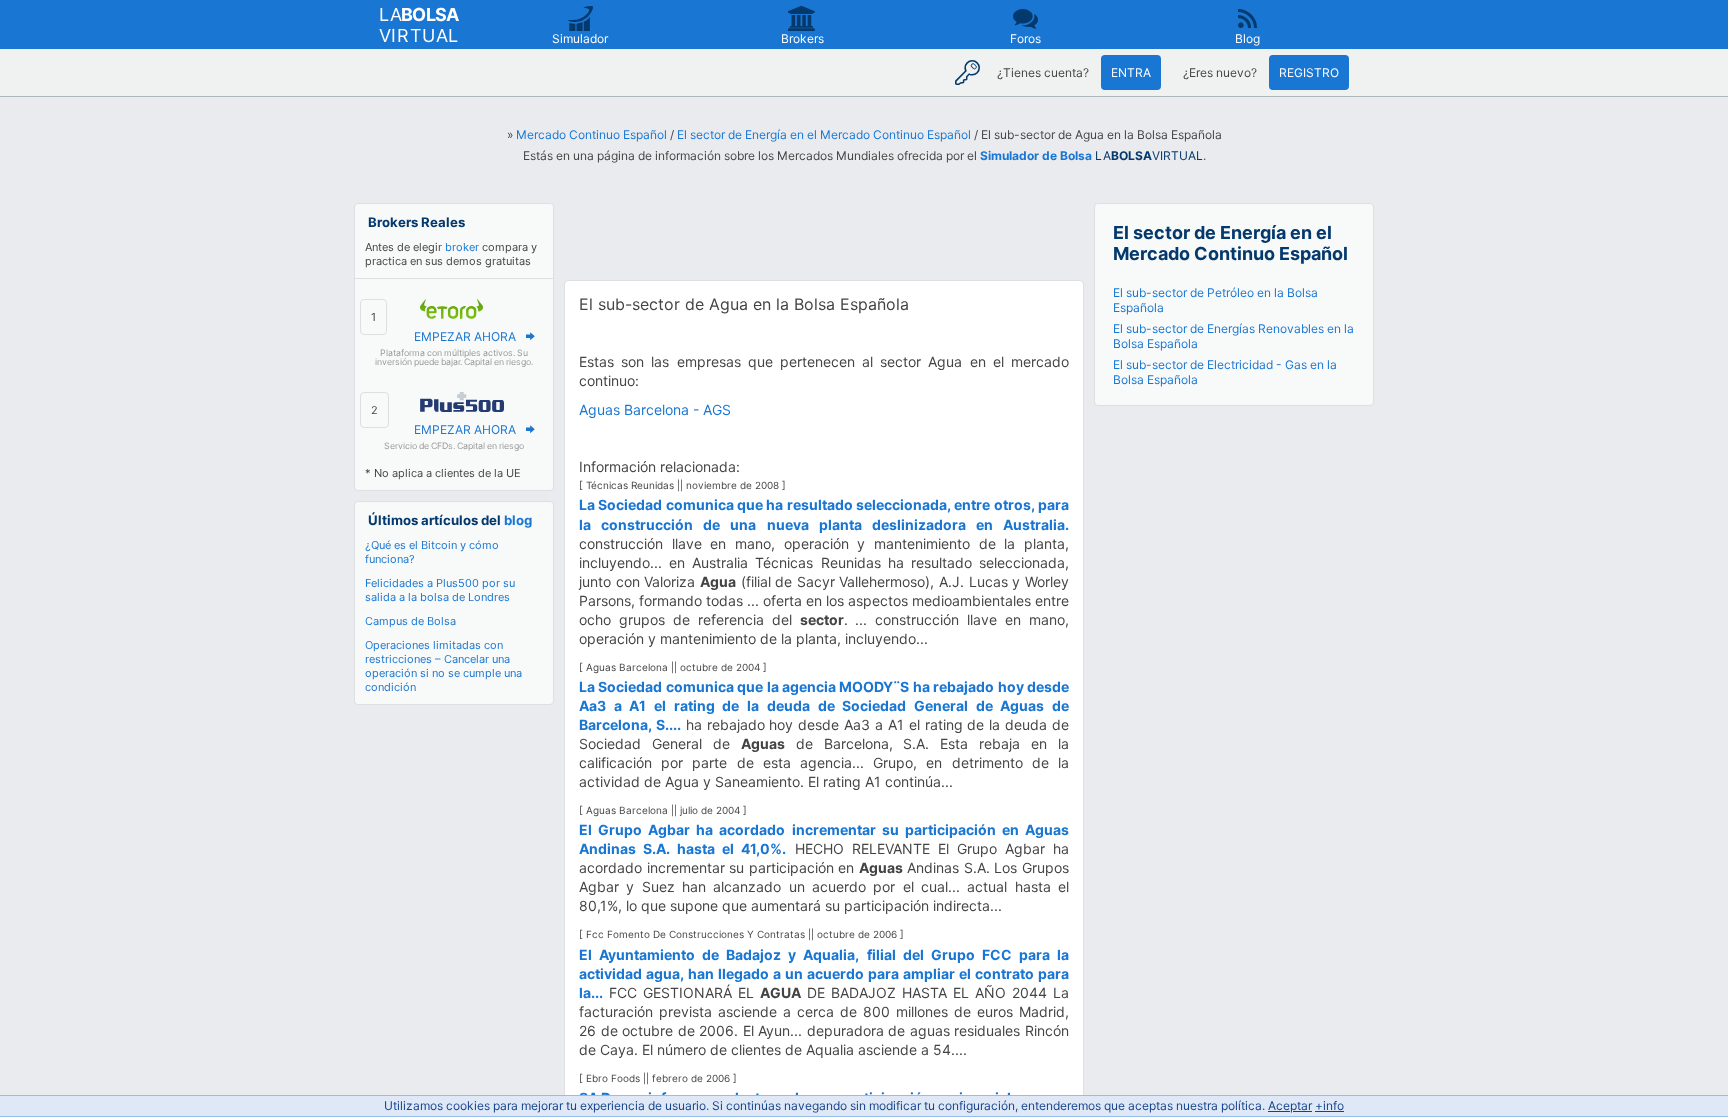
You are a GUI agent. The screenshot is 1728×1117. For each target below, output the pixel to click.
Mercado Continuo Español (591, 134)
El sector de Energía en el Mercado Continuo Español (824, 134)
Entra (1131, 72)
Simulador (580, 38)
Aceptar (1290, 1105)
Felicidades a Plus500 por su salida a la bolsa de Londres (440, 590)
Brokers (802, 38)
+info (1329, 1105)
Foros (1025, 38)
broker (462, 247)
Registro (1309, 72)
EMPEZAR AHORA (465, 336)
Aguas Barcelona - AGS (655, 409)
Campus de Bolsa (410, 621)
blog (518, 520)
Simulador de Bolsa (1036, 155)
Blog (1247, 38)
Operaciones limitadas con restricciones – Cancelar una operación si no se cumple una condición (443, 666)
